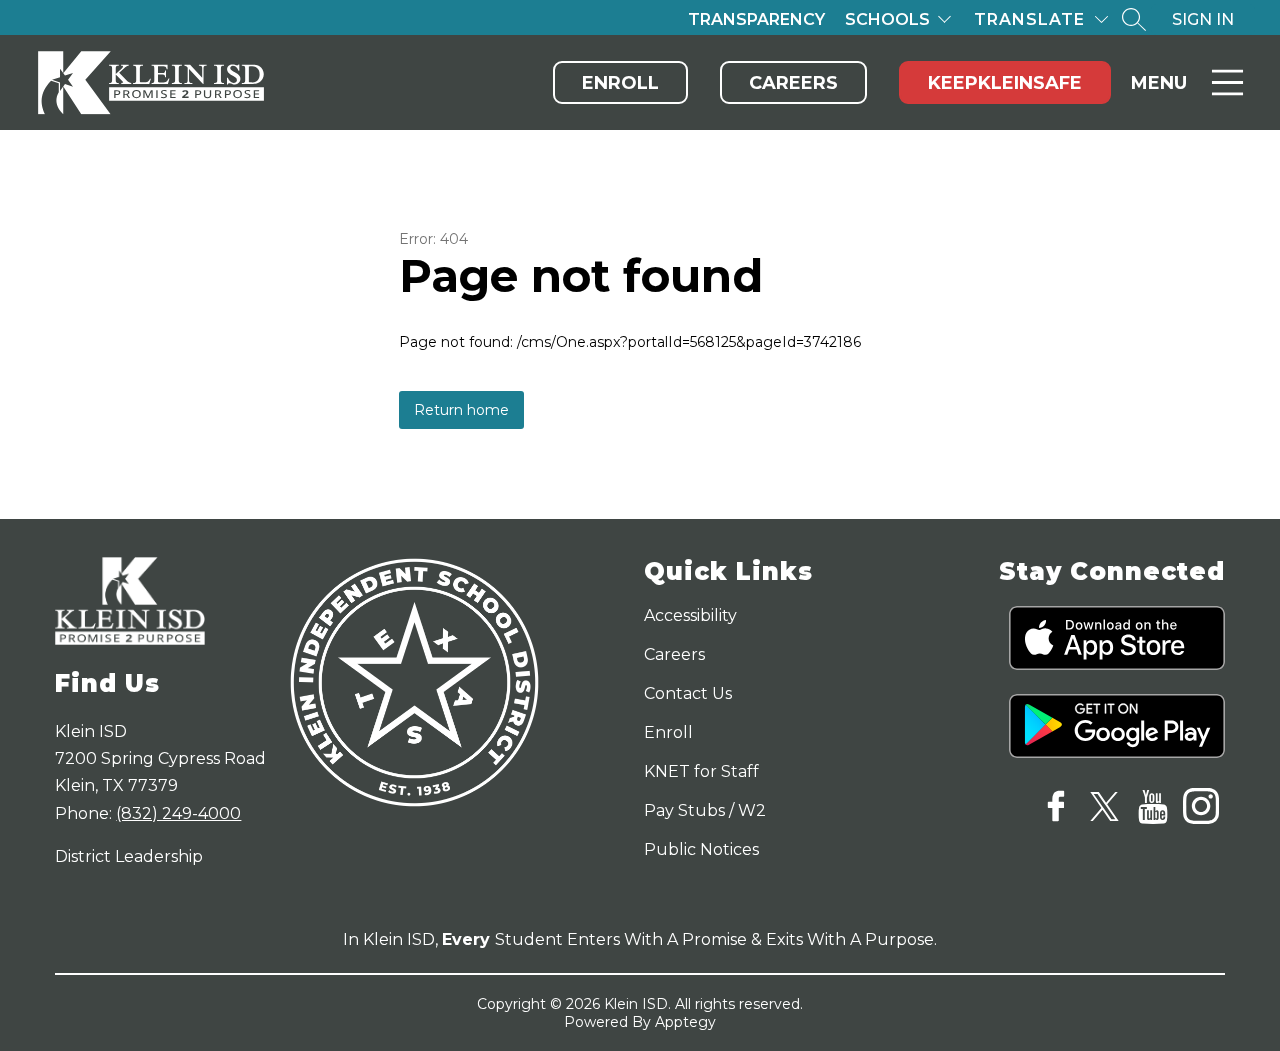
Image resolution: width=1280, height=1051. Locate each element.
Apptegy (685, 1022)
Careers (793, 83)
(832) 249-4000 (178, 813)
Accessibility (690, 615)
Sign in (1203, 19)
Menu (1159, 83)
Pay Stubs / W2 (705, 810)
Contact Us (688, 693)
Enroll (620, 83)
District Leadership (129, 856)
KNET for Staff (701, 771)
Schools (887, 19)
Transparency (756, 19)
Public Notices (701, 849)
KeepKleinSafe (1005, 83)
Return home (461, 410)
